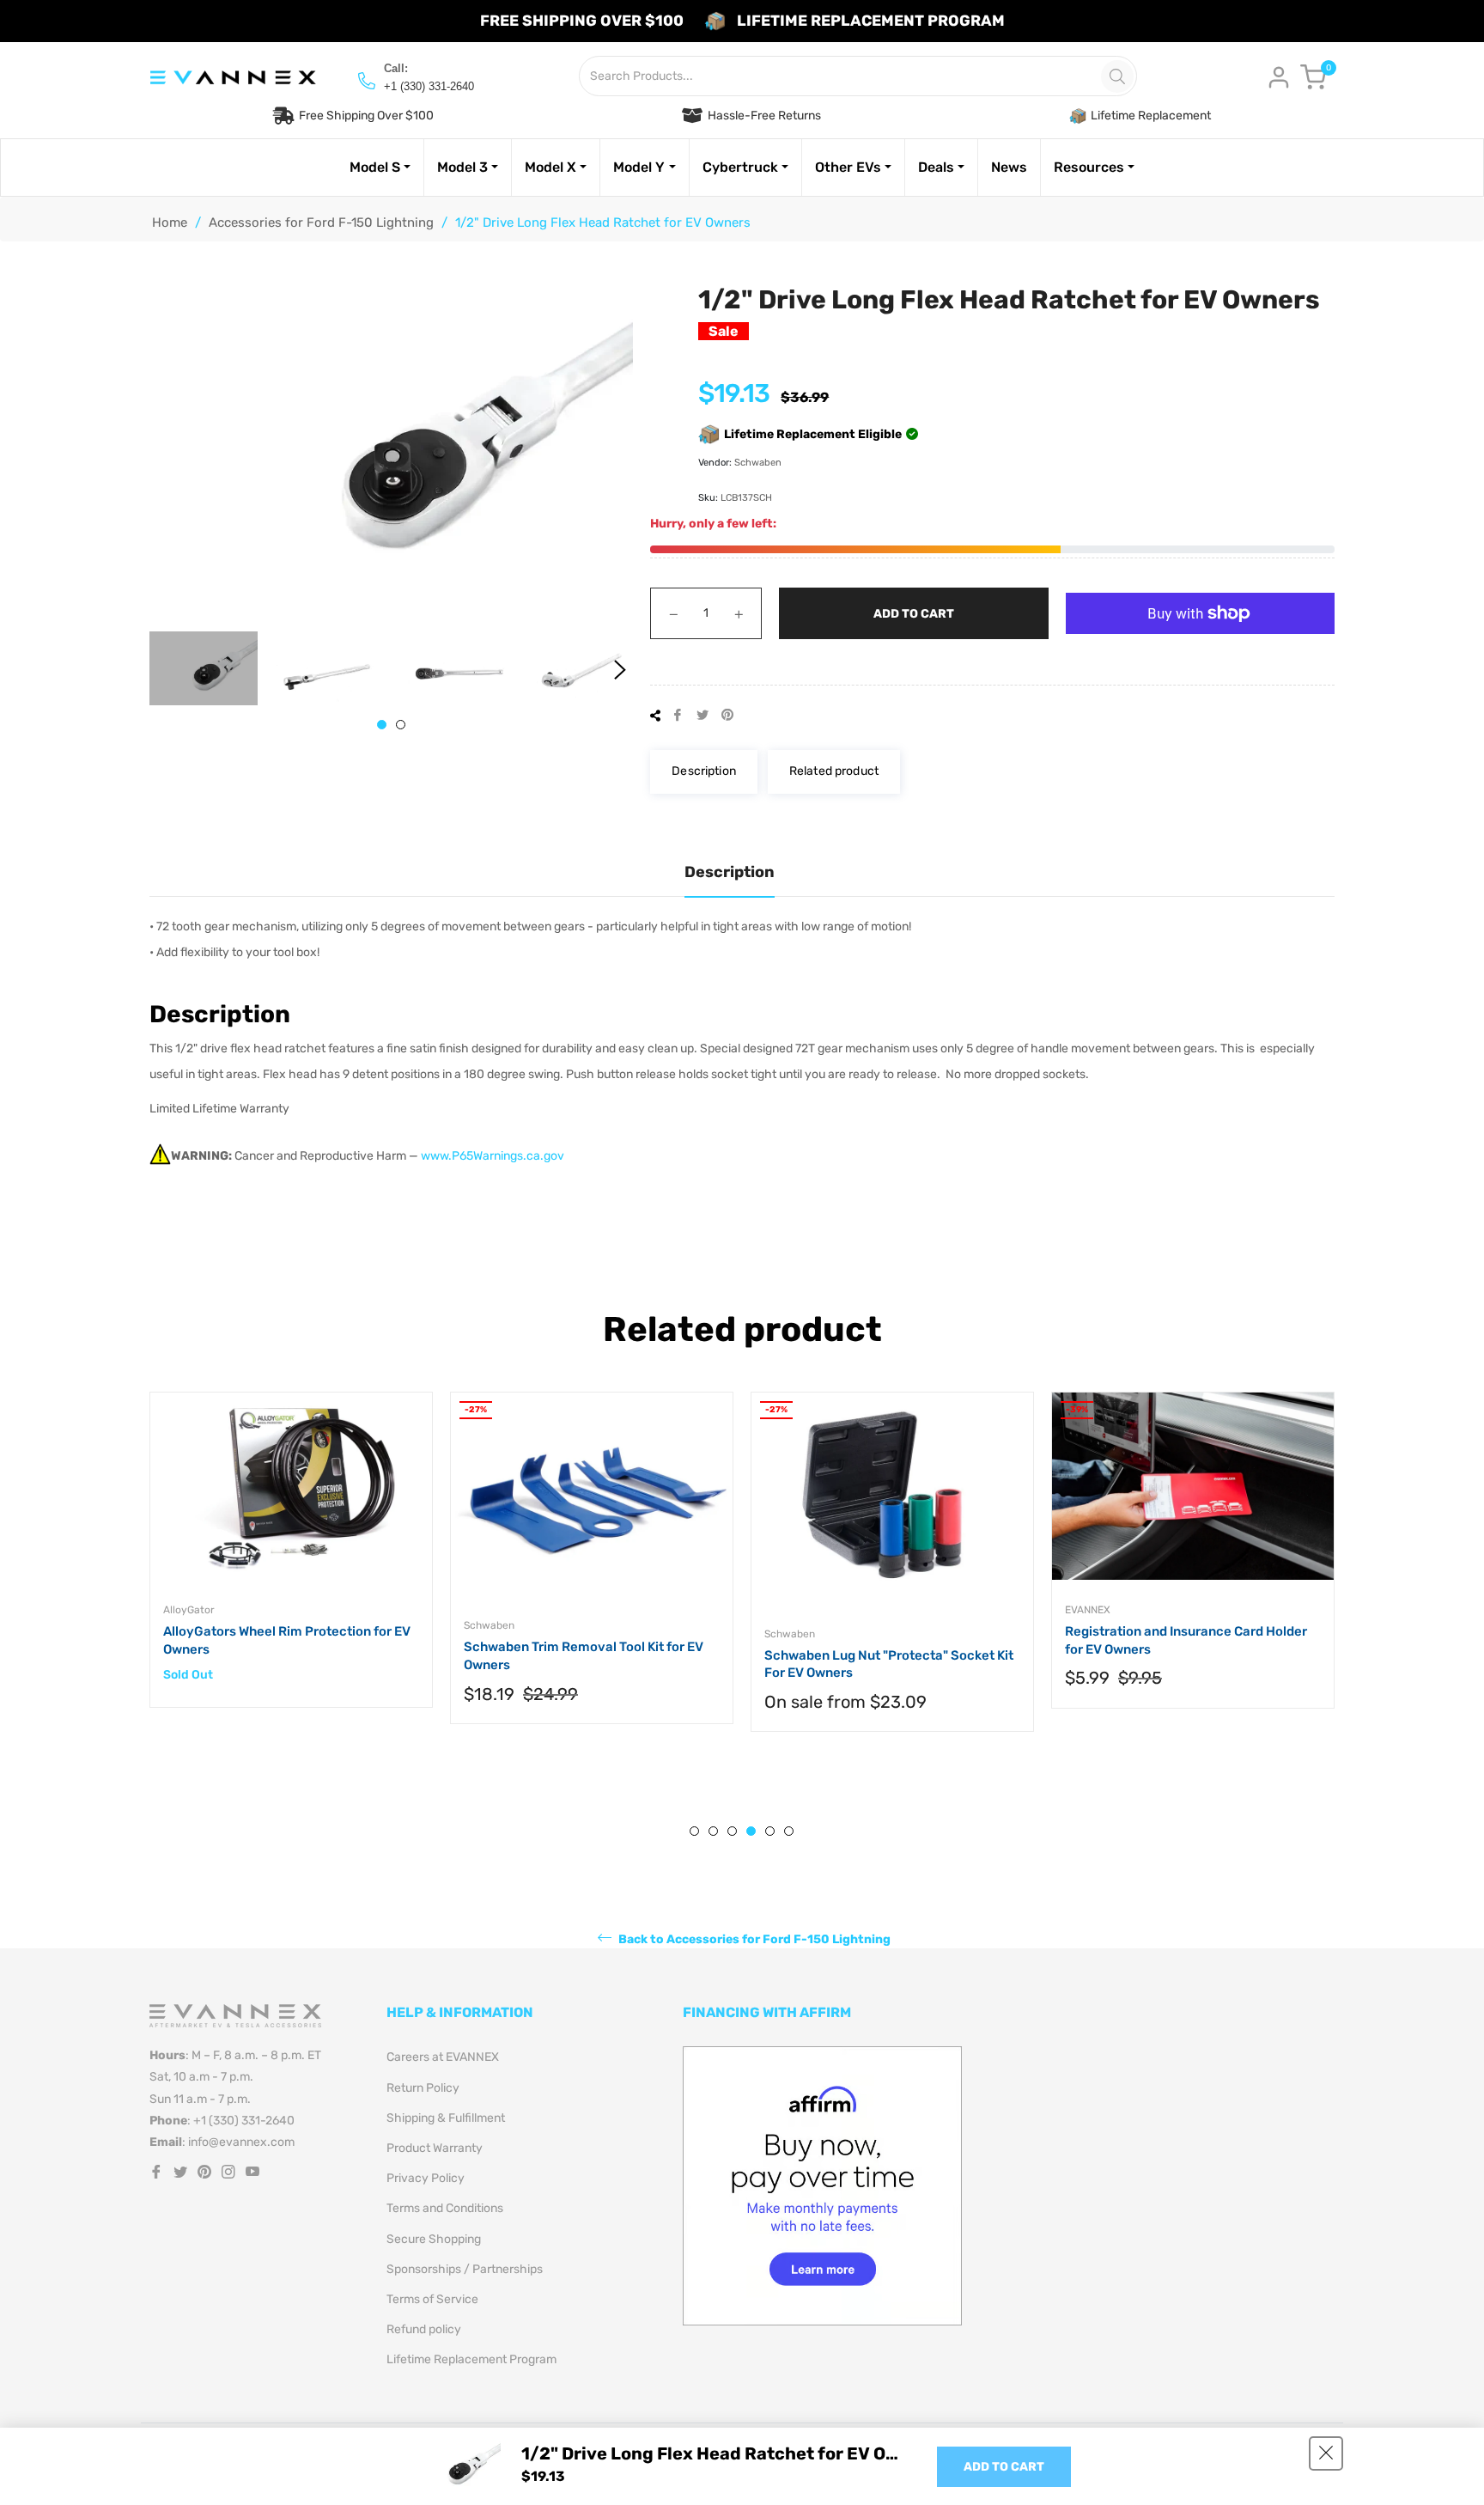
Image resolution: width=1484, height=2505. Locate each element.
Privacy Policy (426, 2178)
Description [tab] (730, 872)
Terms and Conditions (445, 2208)
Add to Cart (1004, 2467)
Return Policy (423, 2088)
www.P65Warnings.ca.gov (493, 1156)
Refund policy (424, 2329)
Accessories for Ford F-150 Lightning (321, 222)
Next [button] (620, 670)
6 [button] (789, 1831)
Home (170, 222)
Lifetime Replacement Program (471, 2359)
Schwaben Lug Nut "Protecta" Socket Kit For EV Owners (889, 1664)
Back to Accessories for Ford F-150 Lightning (753, 1939)
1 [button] (382, 725)
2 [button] (401, 725)
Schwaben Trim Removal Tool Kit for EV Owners (584, 1656)
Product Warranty (435, 2148)
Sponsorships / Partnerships (465, 2269)
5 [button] (770, 1831)
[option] (291, 1567)
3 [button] (732, 1831)
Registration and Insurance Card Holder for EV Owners (1186, 1640)
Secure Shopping (434, 2239)
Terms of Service (432, 2299)
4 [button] (751, 1831)
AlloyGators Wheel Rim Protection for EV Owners (287, 1640)
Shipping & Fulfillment (446, 2118)
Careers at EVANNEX (443, 2057)
